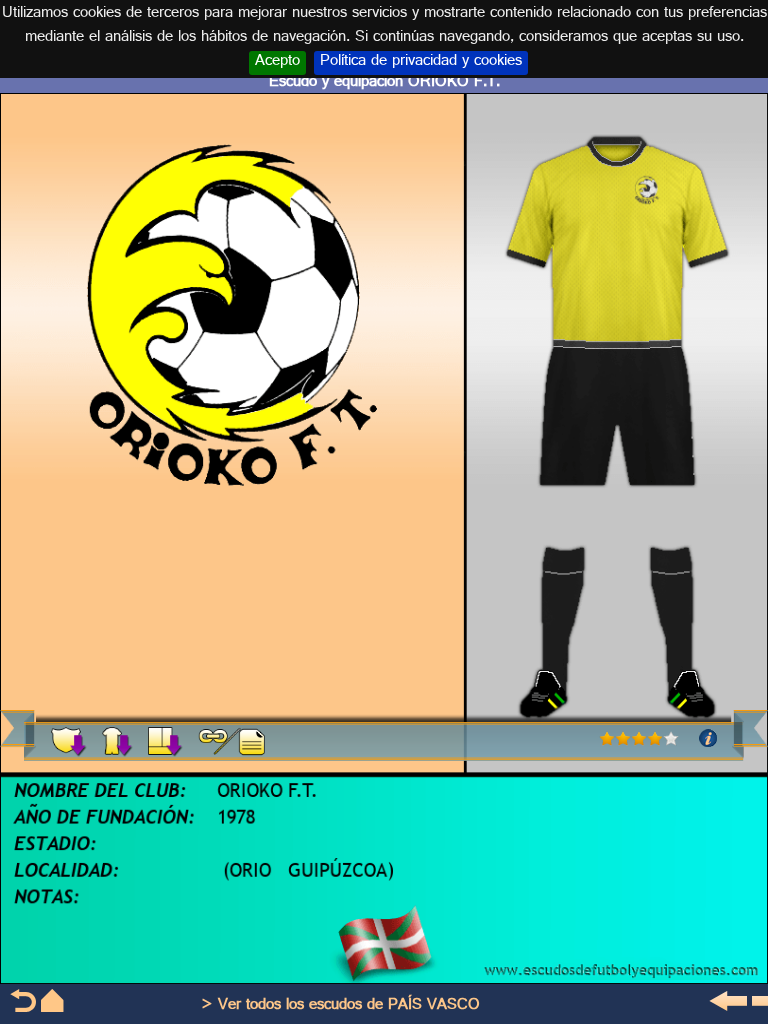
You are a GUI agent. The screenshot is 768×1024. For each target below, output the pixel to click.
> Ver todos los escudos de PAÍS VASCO (340, 1006)
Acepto (277, 63)
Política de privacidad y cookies (421, 63)
